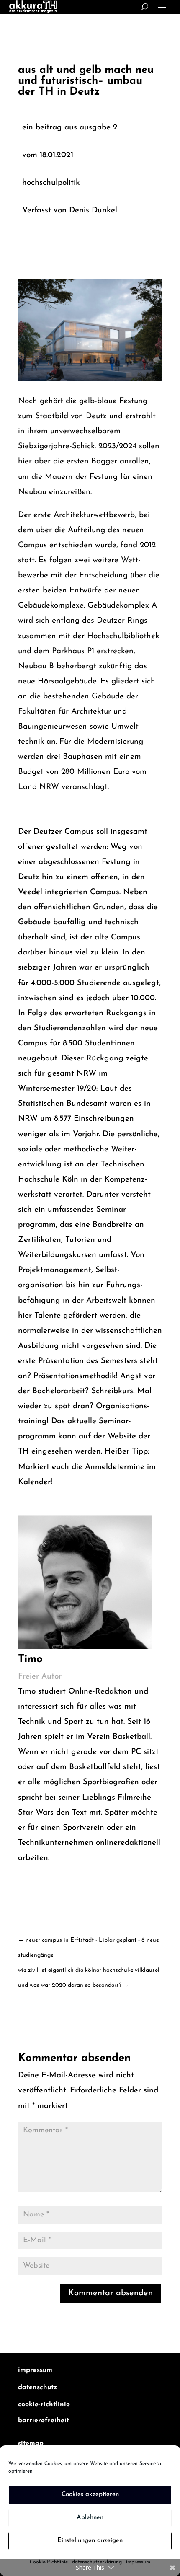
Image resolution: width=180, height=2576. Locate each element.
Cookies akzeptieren (90, 2495)
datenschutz (37, 2387)
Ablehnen (90, 2518)
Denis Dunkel (93, 211)
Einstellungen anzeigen (90, 2541)
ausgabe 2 (99, 128)
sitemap (31, 2444)
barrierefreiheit (44, 2421)
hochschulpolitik (51, 183)
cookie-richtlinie (44, 2405)
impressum (35, 2370)
